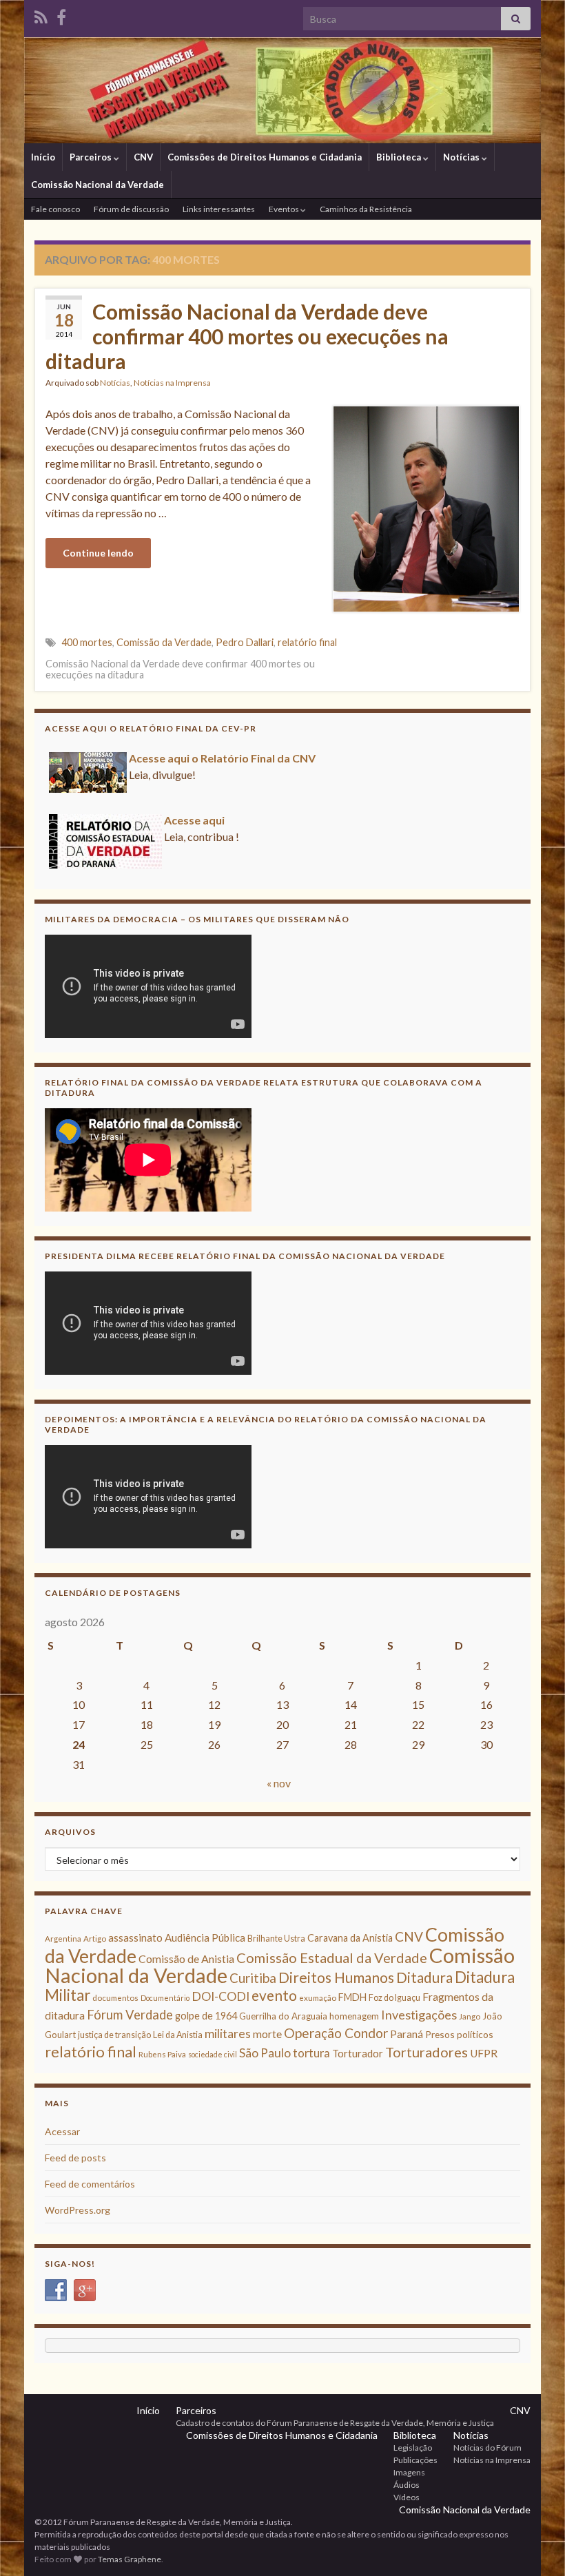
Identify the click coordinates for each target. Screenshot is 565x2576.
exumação (318, 1998)
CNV (143, 157)
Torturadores (427, 2052)
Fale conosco (55, 209)
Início (43, 157)
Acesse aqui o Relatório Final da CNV (222, 758)
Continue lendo (98, 553)
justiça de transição (114, 2035)
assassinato (135, 1938)
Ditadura (424, 1977)
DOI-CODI (220, 1996)
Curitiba (253, 1978)
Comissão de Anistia (186, 1959)
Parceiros (92, 157)
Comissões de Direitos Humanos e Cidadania (265, 157)
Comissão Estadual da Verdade (332, 1957)
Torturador (358, 2053)
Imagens (409, 2472)
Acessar (62, 2131)
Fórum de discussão (131, 209)
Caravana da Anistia (350, 1938)
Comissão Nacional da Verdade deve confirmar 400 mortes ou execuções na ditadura (247, 336)
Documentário (165, 1998)
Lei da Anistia (178, 2035)
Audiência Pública (205, 1938)
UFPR (484, 2053)
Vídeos (407, 2497)
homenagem (354, 2016)
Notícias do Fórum (487, 2448)
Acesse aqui (194, 820)
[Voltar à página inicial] (282, 90)
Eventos (285, 209)
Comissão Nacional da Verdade (97, 185)
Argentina (63, 1939)
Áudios (407, 2485)
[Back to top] (534, 2545)
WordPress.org (78, 2210)
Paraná (407, 2034)
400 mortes (87, 642)
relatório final (307, 642)
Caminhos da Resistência (366, 209)
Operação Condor (336, 2033)
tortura (311, 2053)
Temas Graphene (130, 2559)
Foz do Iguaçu (394, 1998)
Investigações (419, 2015)
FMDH (352, 1997)
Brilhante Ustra (276, 1939)
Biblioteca (400, 157)
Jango (470, 2016)
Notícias (462, 157)
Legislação (413, 2448)
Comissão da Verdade (164, 642)
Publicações (415, 2460)
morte (267, 2034)
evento (274, 1995)
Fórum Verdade (130, 2015)
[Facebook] (61, 15)
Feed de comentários (90, 2184)
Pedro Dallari (245, 642)
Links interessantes (219, 209)
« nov (279, 1783)
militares (228, 2034)
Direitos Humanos (336, 1977)
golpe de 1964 (206, 2016)
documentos (115, 1998)
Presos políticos (459, 2034)
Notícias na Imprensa (172, 383)
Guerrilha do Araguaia (283, 2016)
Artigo (95, 1939)
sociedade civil (213, 2054)
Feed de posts (75, 2158)
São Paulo (265, 2053)
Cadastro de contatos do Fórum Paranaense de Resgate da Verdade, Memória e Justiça (335, 2423)
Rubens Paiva (162, 2054)
